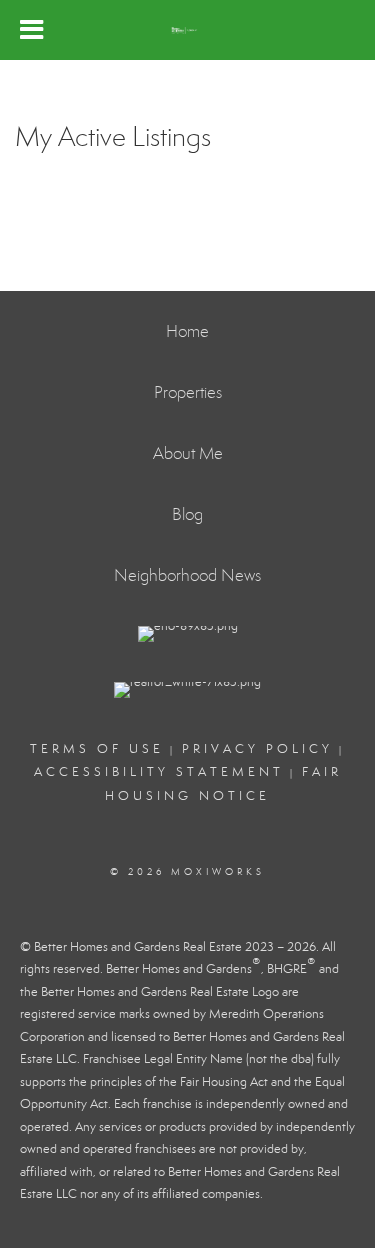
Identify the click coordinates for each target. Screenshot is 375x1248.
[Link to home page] (187, 30)
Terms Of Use (97, 749)
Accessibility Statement (159, 772)
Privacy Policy (257, 749)
